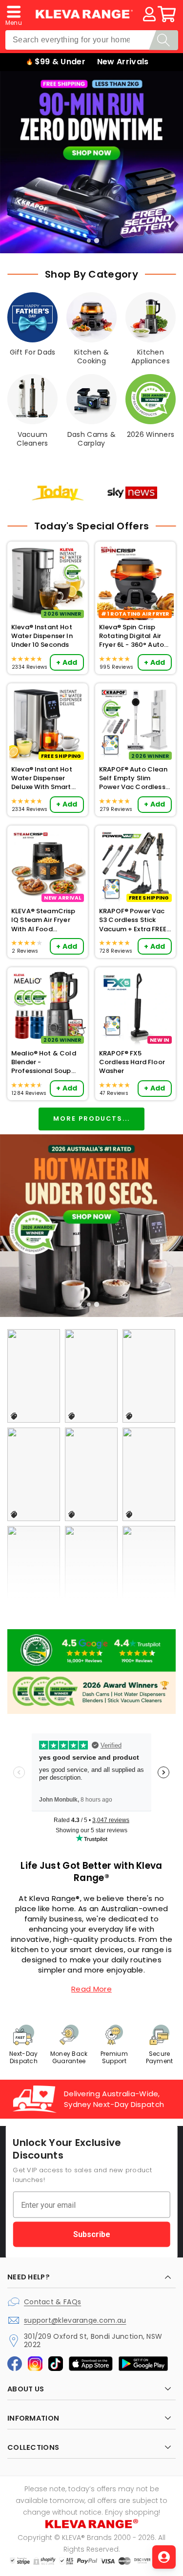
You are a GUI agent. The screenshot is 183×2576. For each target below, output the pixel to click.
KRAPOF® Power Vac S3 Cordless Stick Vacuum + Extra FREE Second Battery (133, 920)
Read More (91, 1989)
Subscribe (92, 2234)
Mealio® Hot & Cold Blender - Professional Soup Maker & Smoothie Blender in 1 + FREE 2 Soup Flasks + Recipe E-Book (45, 1062)
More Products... (91, 1119)
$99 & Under (60, 62)
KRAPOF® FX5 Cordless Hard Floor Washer (132, 1062)
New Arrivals (123, 62)
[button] (14, 14)
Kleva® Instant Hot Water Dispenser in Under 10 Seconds (42, 636)
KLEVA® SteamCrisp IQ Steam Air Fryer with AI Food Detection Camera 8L (46, 920)
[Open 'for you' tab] (164, 2557)
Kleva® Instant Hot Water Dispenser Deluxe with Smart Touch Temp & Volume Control (42, 779)
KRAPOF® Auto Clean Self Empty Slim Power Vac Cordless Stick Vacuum (133, 779)
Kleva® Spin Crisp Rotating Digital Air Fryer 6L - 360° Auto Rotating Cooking (132, 636)
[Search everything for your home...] (163, 40)
